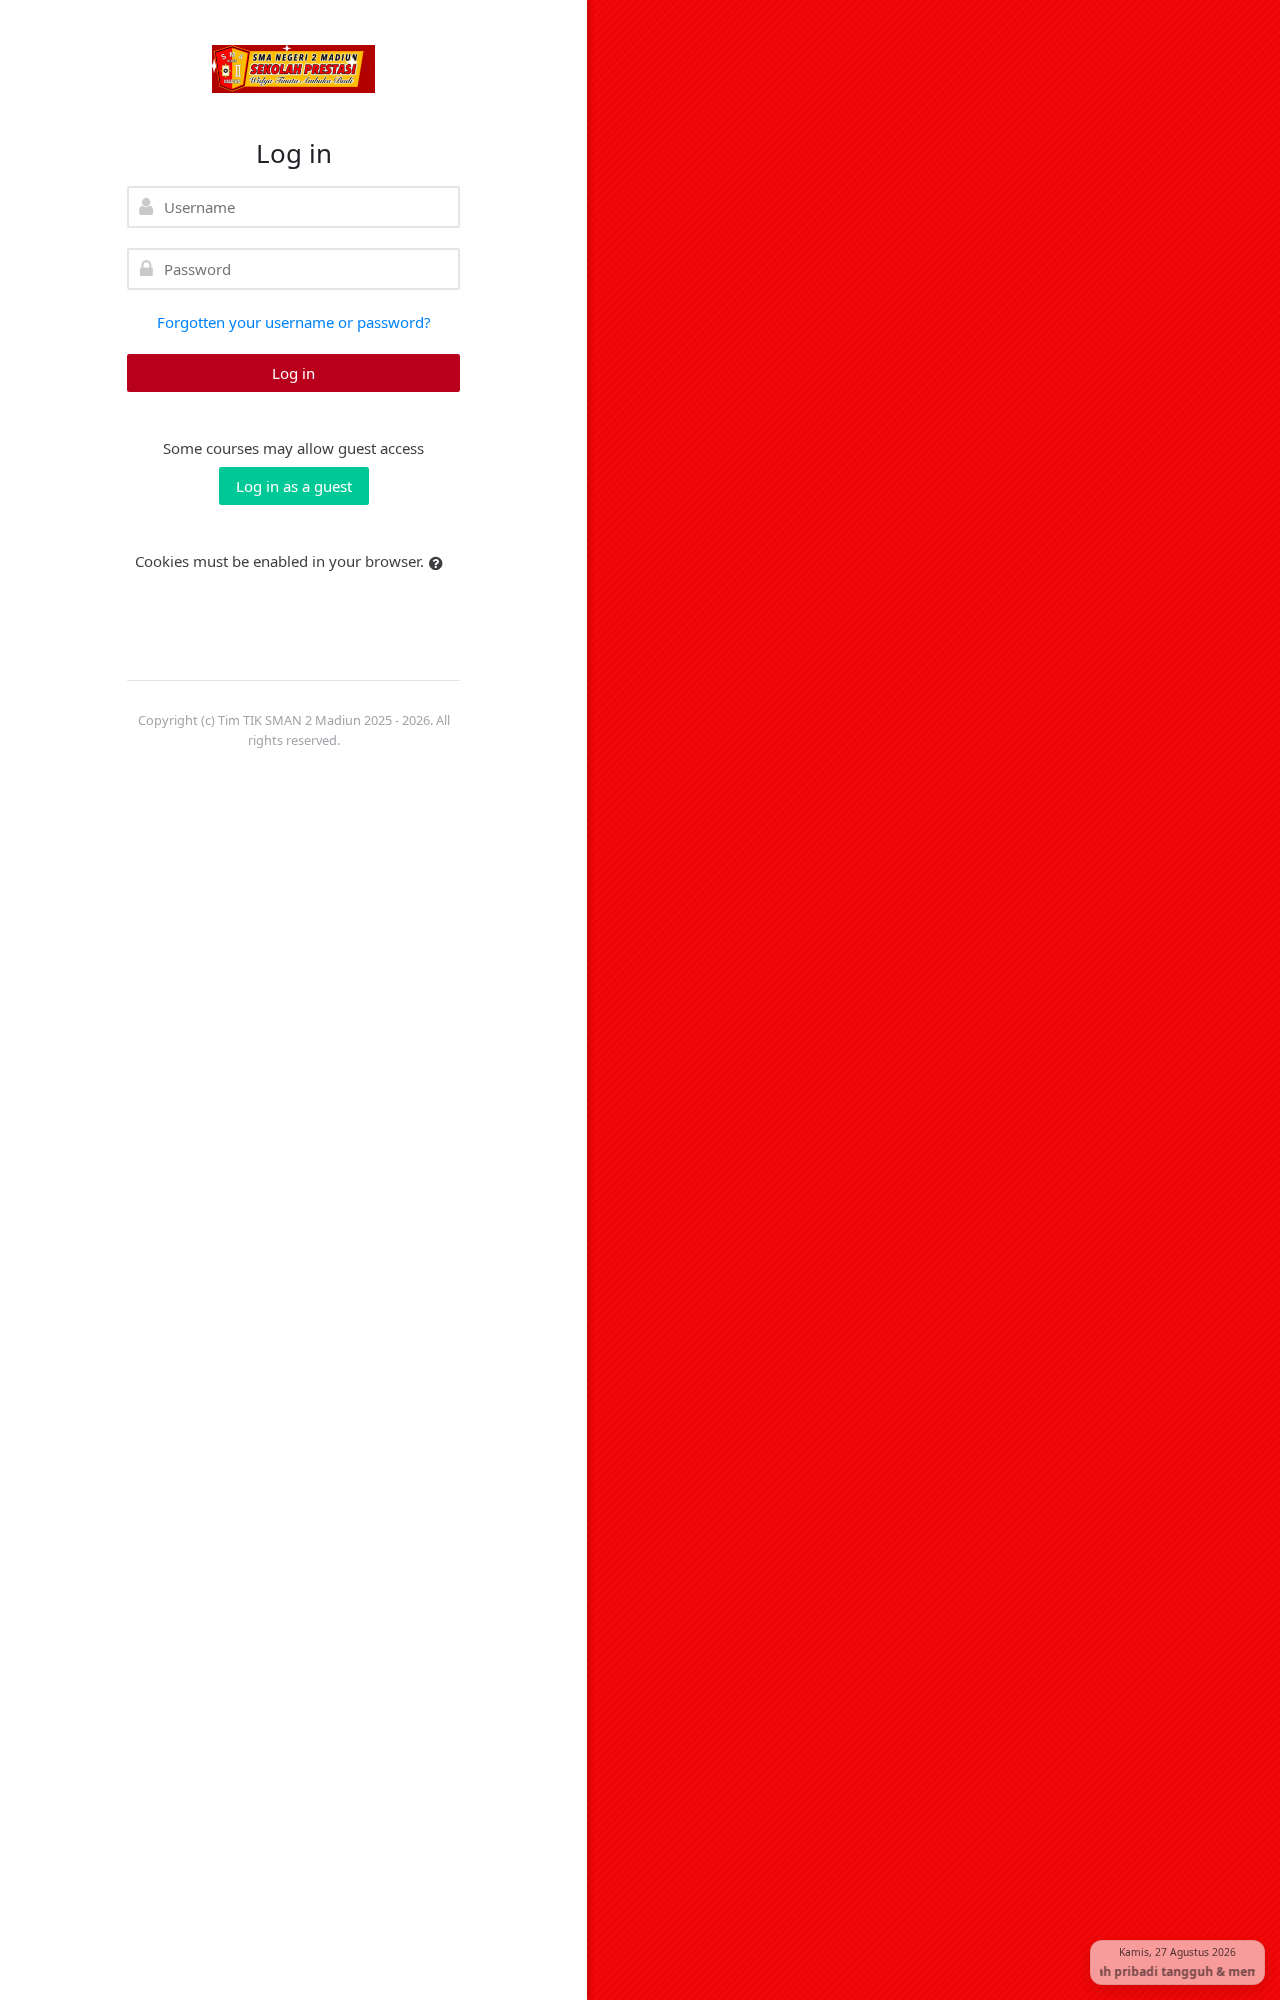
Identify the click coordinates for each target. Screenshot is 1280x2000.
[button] (440, 563)
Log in (293, 373)
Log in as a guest (294, 486)
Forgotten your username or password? (294, 322)
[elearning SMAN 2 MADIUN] (293, 69)
